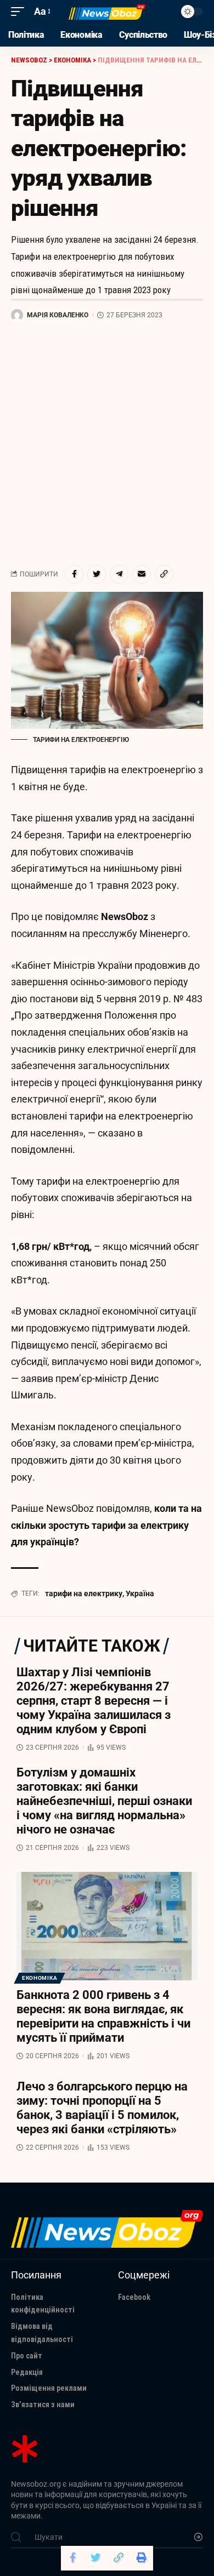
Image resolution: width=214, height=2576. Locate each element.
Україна (140, 1593)
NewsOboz (125, 916)
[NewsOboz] (107, 12)
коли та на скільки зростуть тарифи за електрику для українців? (106, 1525)
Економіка (40, 1978)
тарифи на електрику (84, 1593)
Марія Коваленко (58, 315)
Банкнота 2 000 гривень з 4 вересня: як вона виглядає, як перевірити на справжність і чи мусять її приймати (103, 2016)
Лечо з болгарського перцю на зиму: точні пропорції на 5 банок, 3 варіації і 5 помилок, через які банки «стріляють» (102, 2108)
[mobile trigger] (20, 12)
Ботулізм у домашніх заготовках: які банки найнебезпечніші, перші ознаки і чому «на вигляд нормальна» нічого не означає (104, 1801)
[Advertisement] (107, 443)
